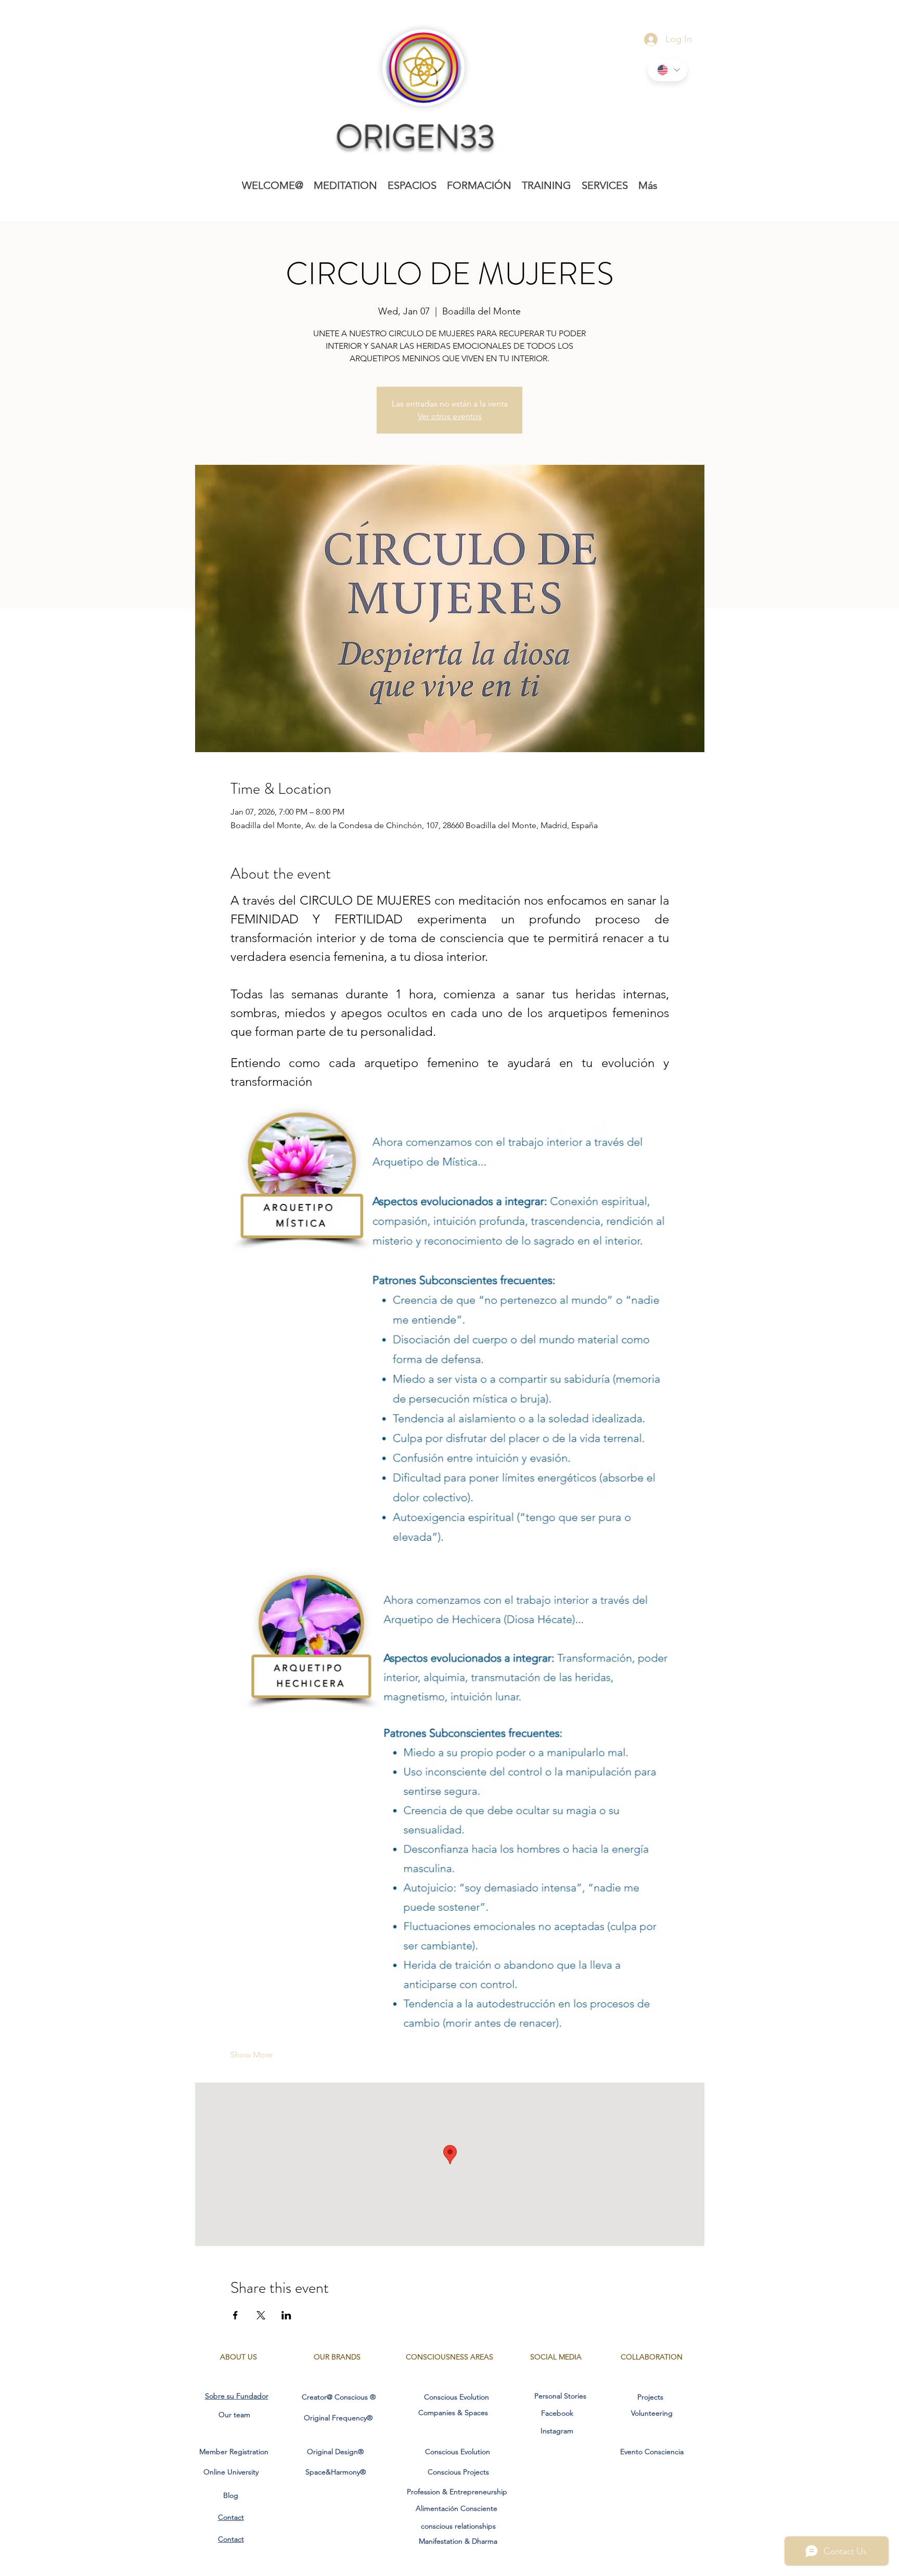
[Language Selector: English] (667, 70)
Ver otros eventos (450, 416)
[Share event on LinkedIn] (286, 2315)
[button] (345, 185)
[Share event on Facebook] (235, 2315)
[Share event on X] (261, 2315)
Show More (252, 2055)
